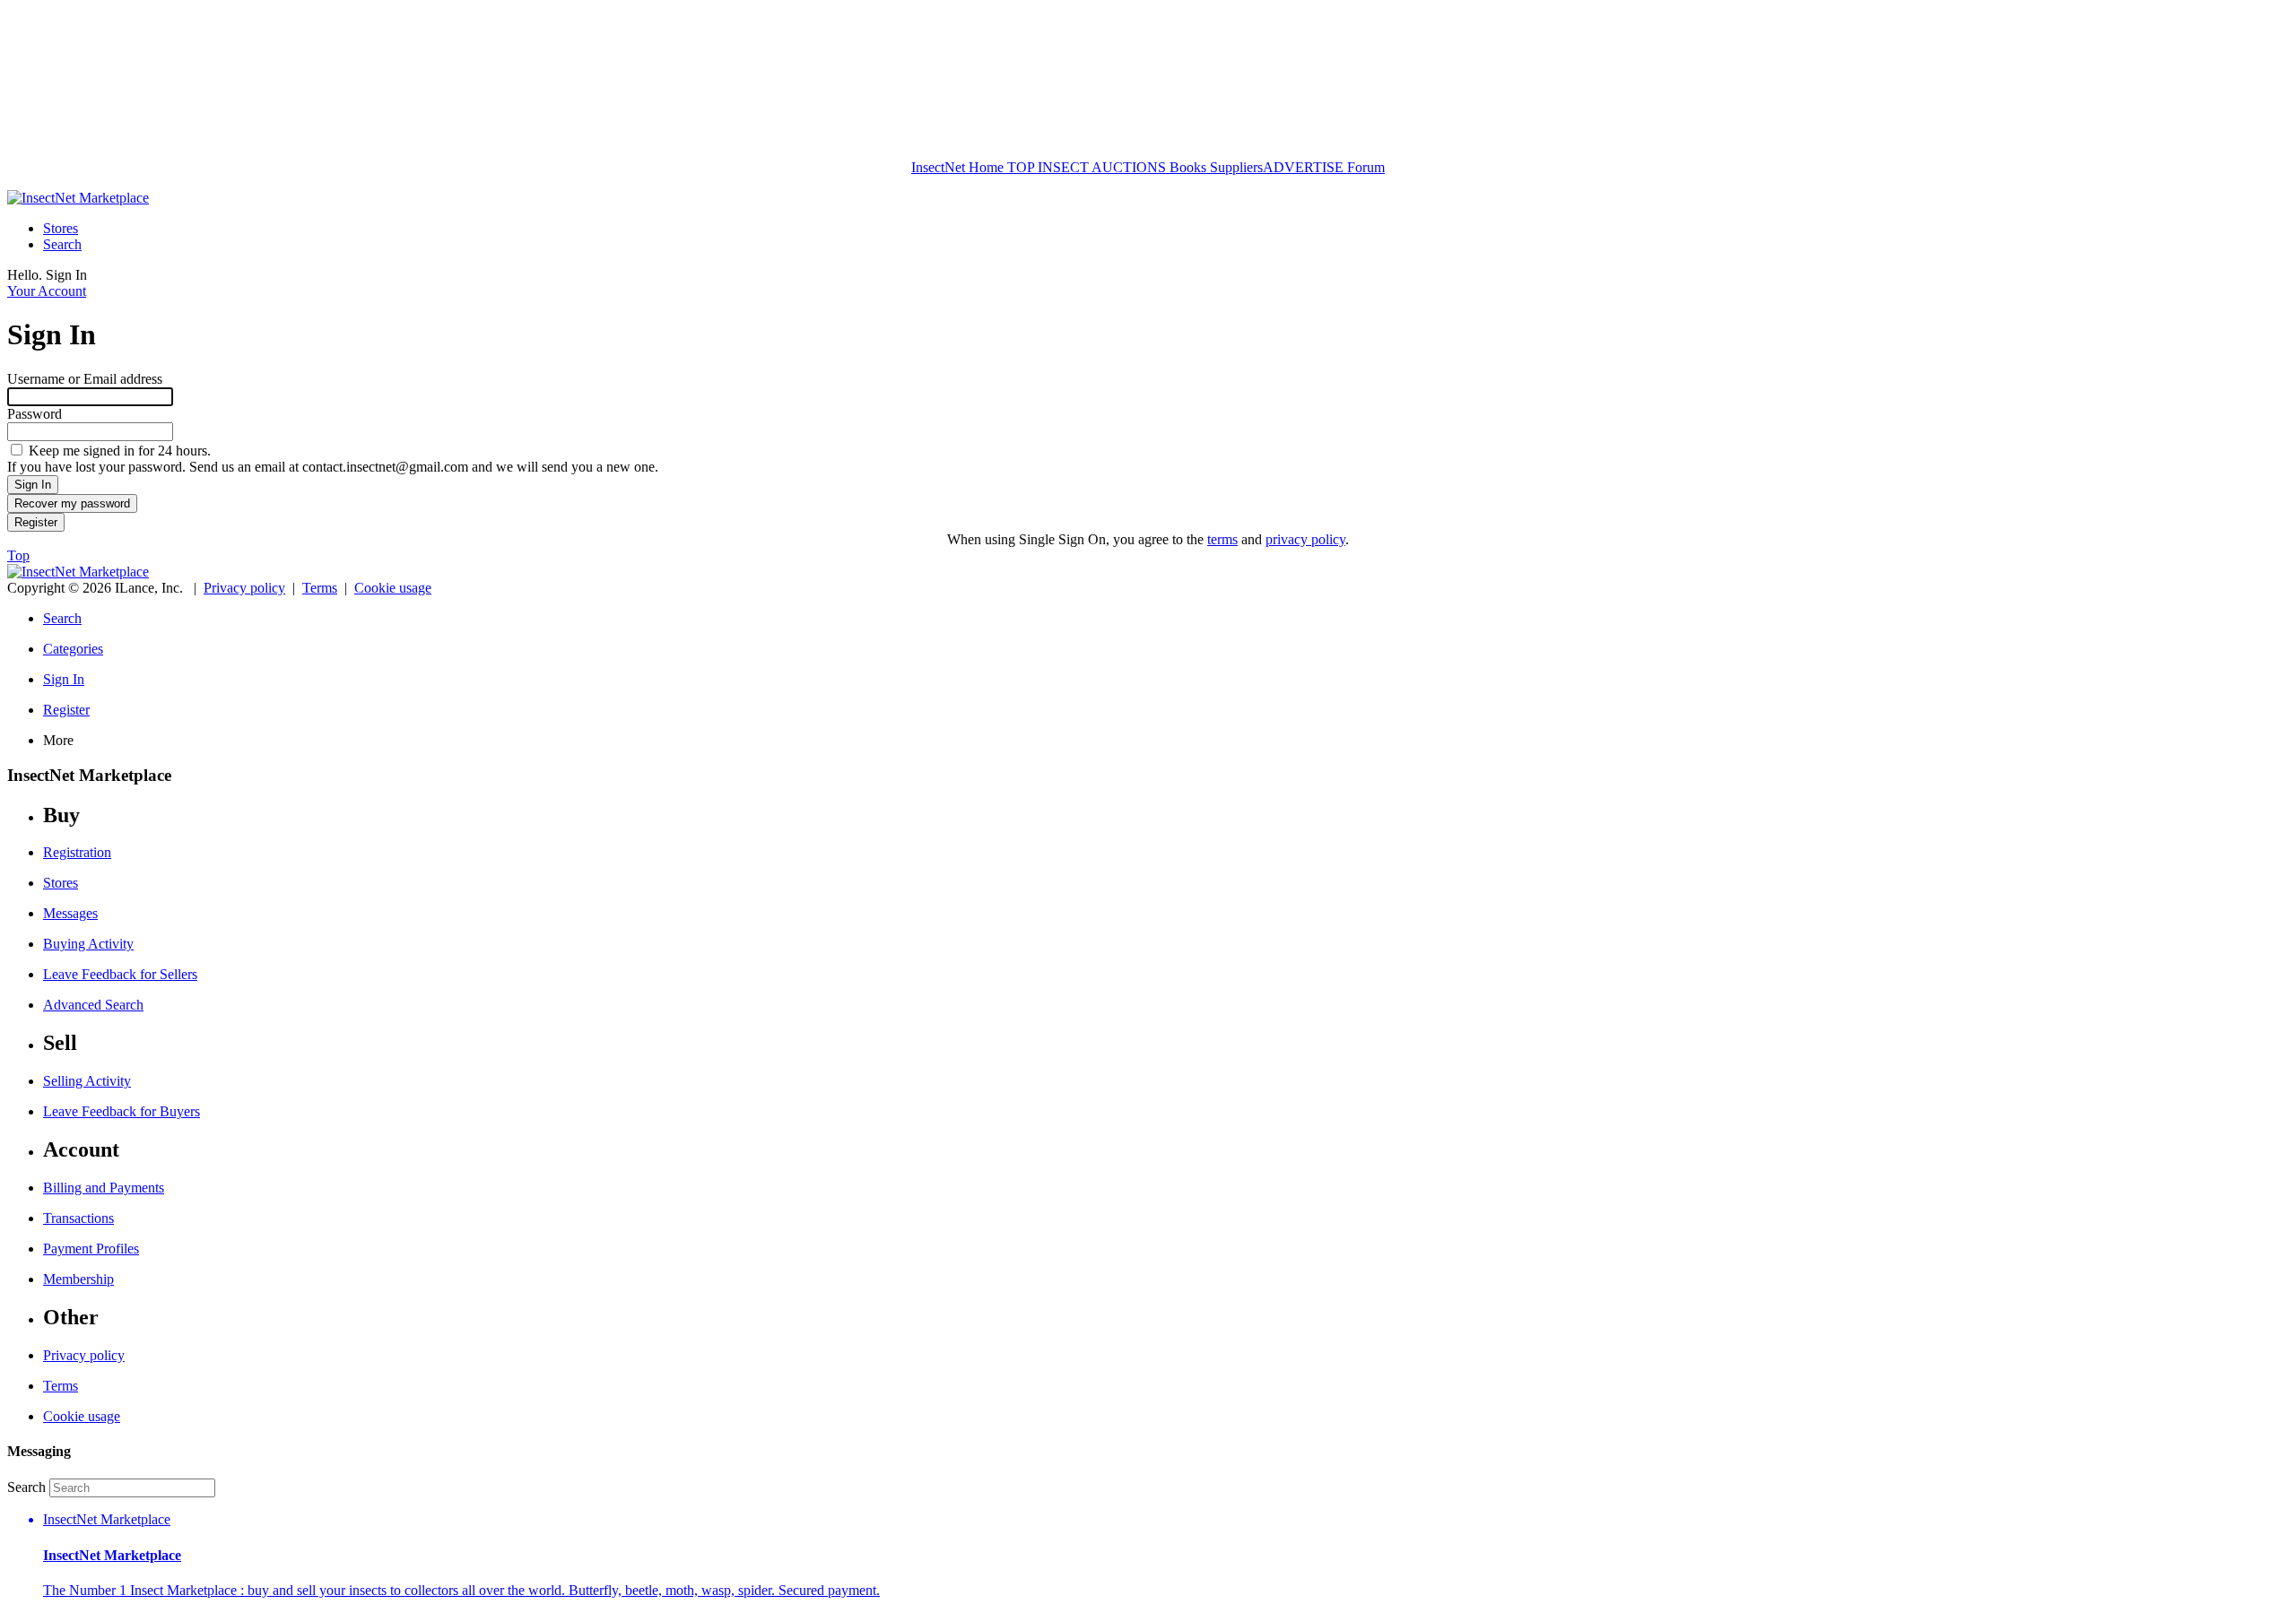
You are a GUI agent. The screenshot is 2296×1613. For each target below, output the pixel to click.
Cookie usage (393, 588)
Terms (320, 588)
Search (62, 244)
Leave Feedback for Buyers (122, 1111)
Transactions (78, 1218)
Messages (70, 913)
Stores (61, 228)
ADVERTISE (1303, 167)
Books (1188, 167)
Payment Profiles (91, 1249)
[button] (1166, 1555)
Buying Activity (88, 944)
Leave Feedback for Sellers (120, 974)
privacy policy (1305, 539)
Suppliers (1236, 167)
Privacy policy (244, 588)
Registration (77, 852)
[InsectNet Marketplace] (78, 198)
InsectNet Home (957, 167)
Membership (78, 1279)
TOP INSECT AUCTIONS (1085, 167)
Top (18, 555)
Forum (1364, 167)
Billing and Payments (104, 1188)
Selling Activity (87, 1081)
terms (1222, 539)
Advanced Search (93, 1005)
